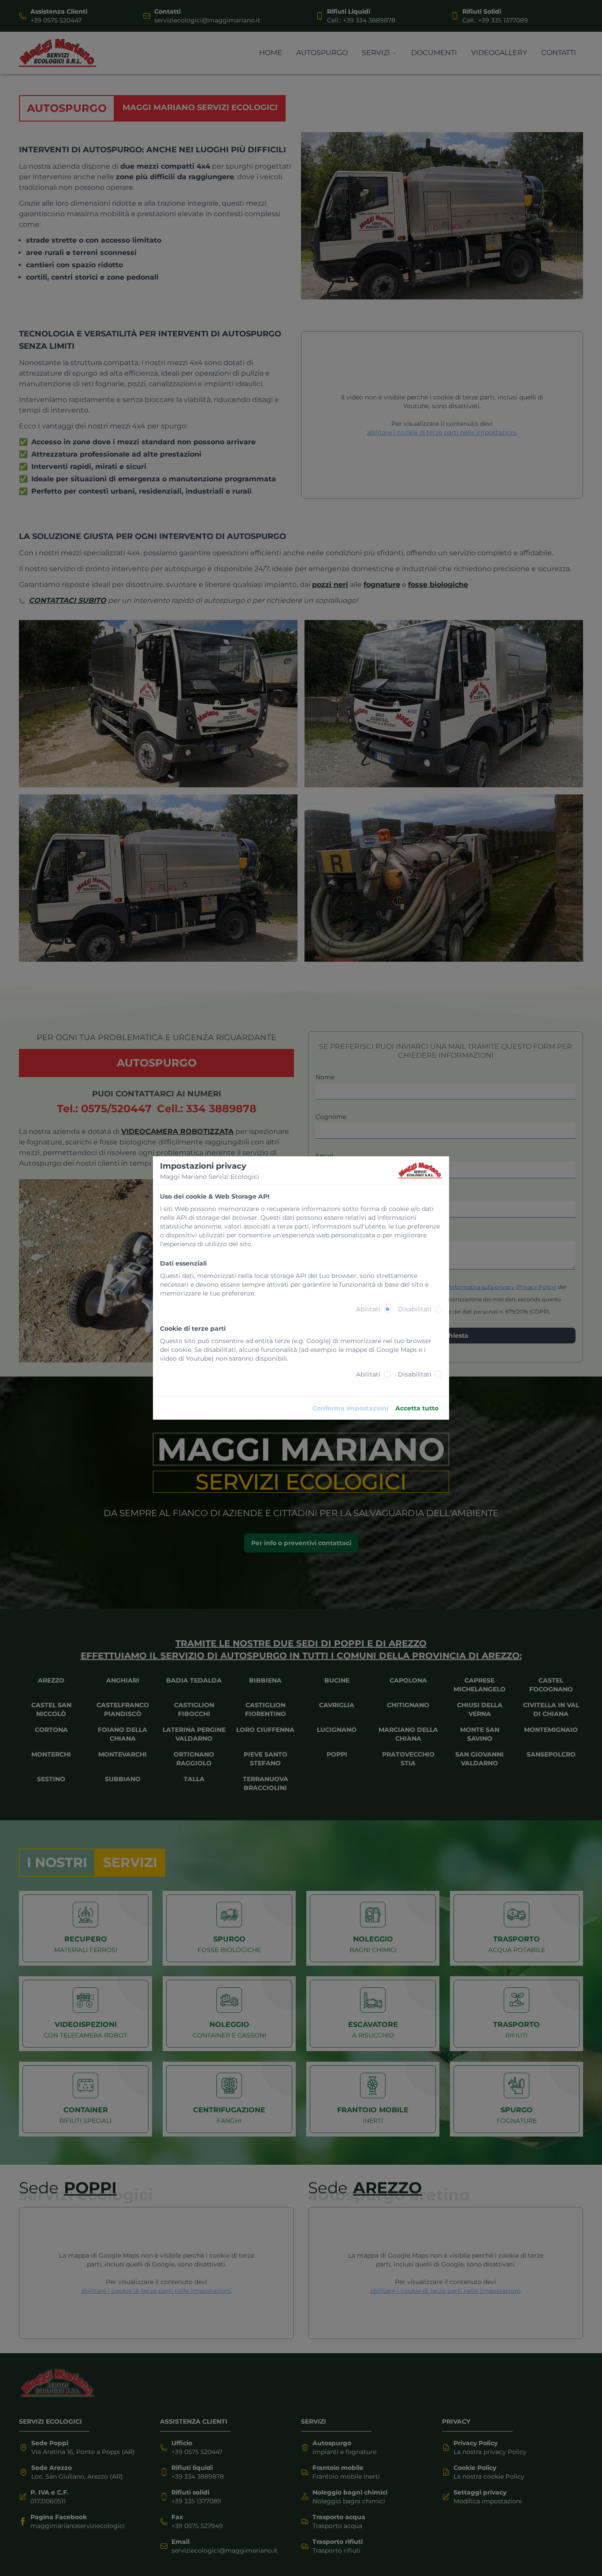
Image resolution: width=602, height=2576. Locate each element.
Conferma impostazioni (350, 1408)
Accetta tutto (417, 1408)
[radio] (387, 1309)
